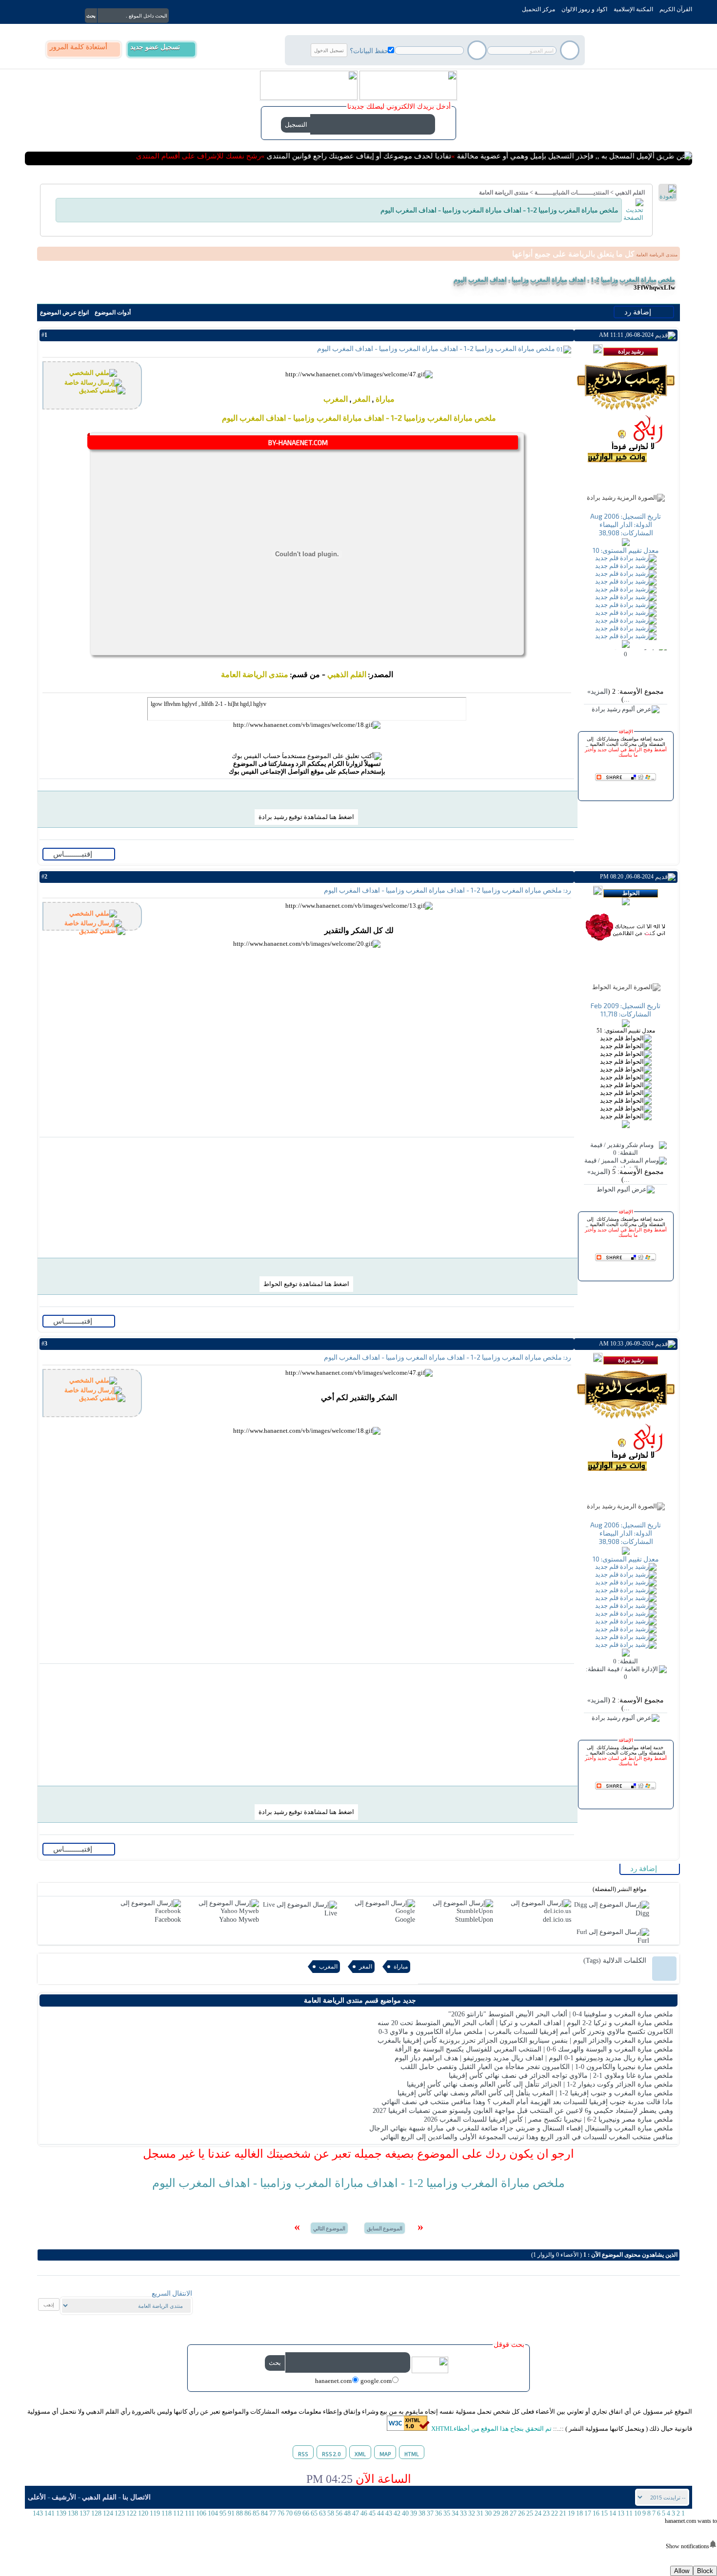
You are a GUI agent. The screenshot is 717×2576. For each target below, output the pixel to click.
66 (306, 2513)
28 (505, 2513)
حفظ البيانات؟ (369, 50)
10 (637, 2513)
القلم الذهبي (630, 193)
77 (273, 2513)
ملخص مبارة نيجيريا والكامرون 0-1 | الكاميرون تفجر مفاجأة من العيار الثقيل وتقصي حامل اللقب (537, 2067)
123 (120, 2513)
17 (588, 2513)
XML (360, 2454)
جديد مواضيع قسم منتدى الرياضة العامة (360, 2000)
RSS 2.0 (331, 2454)
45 (372, 2513)
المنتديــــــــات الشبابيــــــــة (572, 193)
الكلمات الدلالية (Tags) (615, 1961)
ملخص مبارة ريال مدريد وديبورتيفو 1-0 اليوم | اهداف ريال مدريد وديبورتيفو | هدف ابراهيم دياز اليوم (534, 2058)
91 (231, 2513)
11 (629, 2513)
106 (201, 2513)
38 (422, 2513)
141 (50, 2513)
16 (596, 2513)
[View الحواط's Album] (626, 1190)
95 (223, 2513)
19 (571, 2513)
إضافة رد (639, 312)
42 (397, 2513)
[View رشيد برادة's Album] (626, 709)
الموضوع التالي (329, 2228)
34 (455, 2513)
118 (167, 2513)
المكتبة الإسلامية (633, 9)
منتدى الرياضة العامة (504, 193)
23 (546, 2513)
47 (356, 2513)
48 (347, 2513)
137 (85, 2513)
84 (264, 2513)
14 (613, 2513)
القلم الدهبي (99, 2497)
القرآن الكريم (676, 9)
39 (414, 2513)
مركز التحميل (538, 9)
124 (108, 2513)
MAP (385, 2454)
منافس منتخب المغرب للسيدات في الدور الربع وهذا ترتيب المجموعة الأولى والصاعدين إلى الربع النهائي (527, 2137)
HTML (412, 2454)
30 (488, 2513)
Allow (682, 2571)
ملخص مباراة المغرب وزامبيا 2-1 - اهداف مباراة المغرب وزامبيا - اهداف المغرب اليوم (564, 280)
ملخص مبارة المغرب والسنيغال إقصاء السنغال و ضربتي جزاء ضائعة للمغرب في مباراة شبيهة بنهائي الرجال (521, 2128)
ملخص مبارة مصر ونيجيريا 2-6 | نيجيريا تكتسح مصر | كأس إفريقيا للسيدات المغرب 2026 (548, 2119)
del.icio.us (557, 1920)
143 (38, 2513)
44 (380, 2513)
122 (131, 2513)
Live (331, 1913)
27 (513, 2513)
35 (447, 2513)
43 (389, 2513)
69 (298, 2513)
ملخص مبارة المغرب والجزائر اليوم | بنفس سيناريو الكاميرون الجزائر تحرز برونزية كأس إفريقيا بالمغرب (525, 2040)
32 (472, 2513)
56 (339, 2513)
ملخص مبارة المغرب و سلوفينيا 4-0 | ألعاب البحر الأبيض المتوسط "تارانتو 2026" (561, 2014)
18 (579, 2513)
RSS (303, 2454)
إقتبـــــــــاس (74, 854)
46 (364, 2513)
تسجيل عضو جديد (155, 47)
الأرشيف (64, 2497)
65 (314, 2513)
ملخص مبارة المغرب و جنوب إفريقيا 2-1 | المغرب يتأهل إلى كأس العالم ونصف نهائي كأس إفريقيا (535, 2093)
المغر (362, 399)
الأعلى (37, 2497)
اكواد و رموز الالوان (584, 9)
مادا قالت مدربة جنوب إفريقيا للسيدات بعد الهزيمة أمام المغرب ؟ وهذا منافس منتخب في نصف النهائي (527, 2102)
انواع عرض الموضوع (64, 312)
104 (213, 2513)
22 (555, 2513)
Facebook (168, 1920)
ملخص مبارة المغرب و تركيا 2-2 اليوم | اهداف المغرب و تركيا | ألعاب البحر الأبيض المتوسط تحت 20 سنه (525, 2023)
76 (281, 2513)
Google (405, 1920)
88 (239, 2513)
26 (521, 2513)
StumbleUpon (474, 1920)
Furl (643, 1941)
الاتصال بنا (137, 2497)
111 (190, 2513)
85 (256, 2513)
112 (178, 2513)
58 (331, 2513)
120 (143, 2513)
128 (96, 2513)
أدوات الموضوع (113, 312)
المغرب (336, 399)
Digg (642, 1913)
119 (155, 2513)
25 (530, 2513)
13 (621, 2513)
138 (73, 2513)
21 (563, 2513)
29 (497, 2513)
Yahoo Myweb (239, 1920)
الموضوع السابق (385, 2228)
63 (322, 2513)
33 (463, 2513)
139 (61, 2513)
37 (430, 2513)
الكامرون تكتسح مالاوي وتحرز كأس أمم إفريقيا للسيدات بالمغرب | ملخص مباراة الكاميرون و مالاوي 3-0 (526, 2032)
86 (248, 2513)
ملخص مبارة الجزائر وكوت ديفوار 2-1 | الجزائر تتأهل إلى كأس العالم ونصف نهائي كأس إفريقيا (540, 2084)
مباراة (385, 399)
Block (705, 2571)
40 (405, 2513)
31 (480, 2513)
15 (604, 2513)
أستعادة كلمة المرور (79, 47)
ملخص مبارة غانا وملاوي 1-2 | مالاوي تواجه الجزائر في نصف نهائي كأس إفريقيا (561, 2076)
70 (289, 2513)
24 (538, 2513)
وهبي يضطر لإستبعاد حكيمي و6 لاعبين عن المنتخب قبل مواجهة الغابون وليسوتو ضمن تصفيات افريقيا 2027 (523, 2111)
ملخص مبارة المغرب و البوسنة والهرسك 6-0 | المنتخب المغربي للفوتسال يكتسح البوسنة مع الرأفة (534, 2049)
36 (438, 2513)
